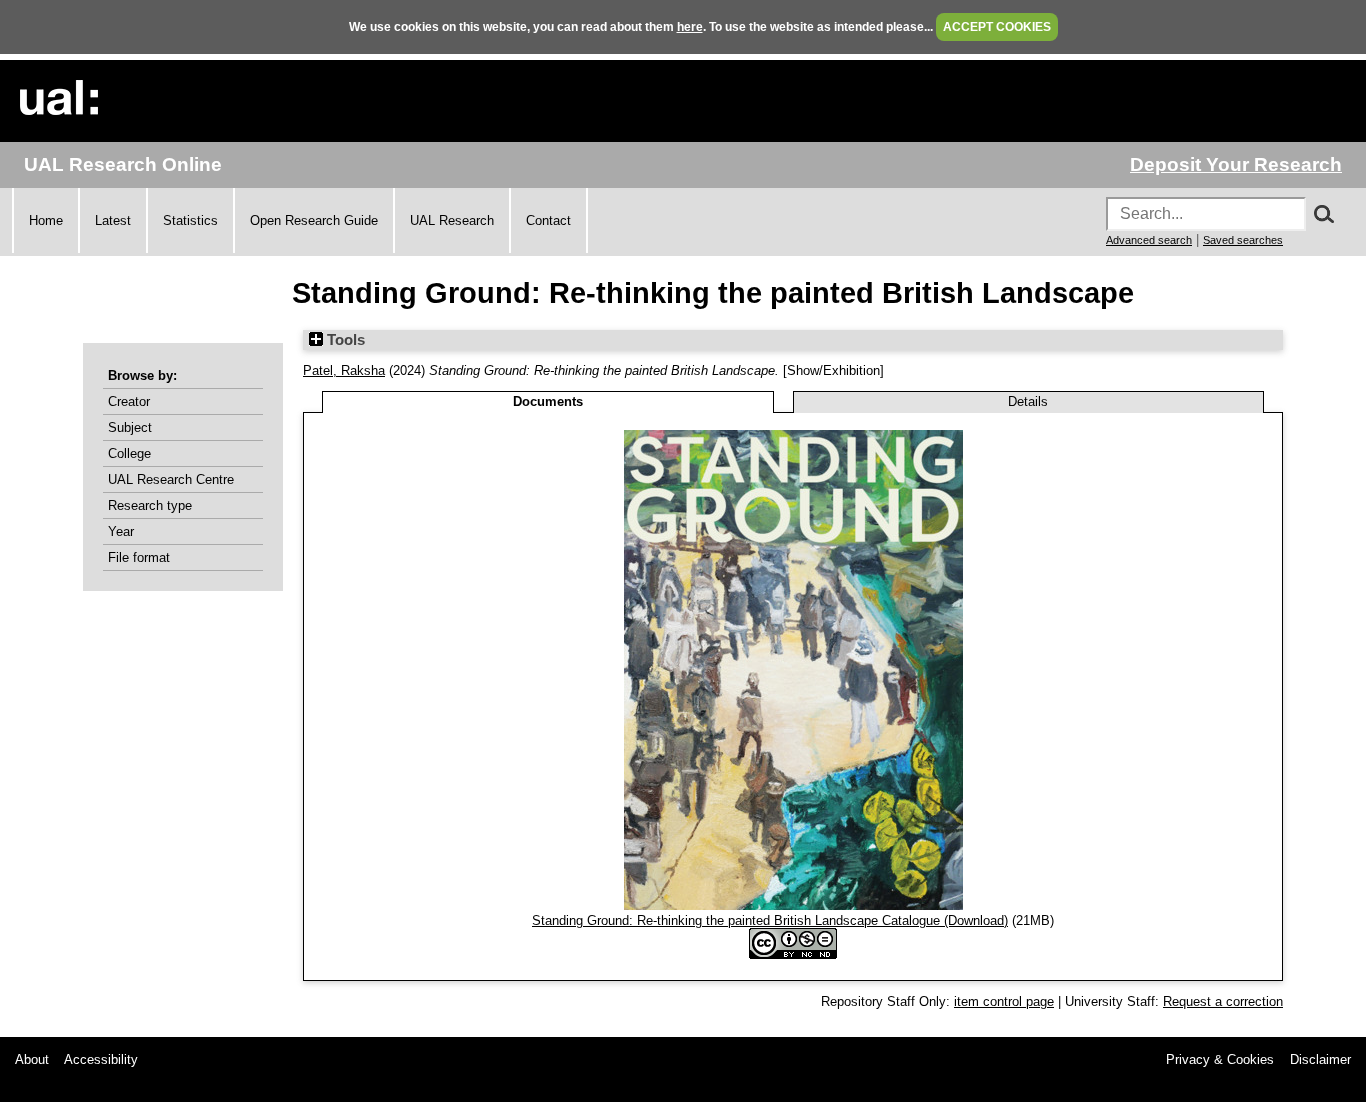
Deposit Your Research (1236, 164)
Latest (113, 220)
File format (139, 557)
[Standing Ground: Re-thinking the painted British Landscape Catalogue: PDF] (793, 905)
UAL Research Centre (171, 479)
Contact (548, 220)
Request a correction (1223, 1001)
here (690, 27)
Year (121, 531)
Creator (129, 401)
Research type (150, 505)
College (129, 453)
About (32, 1059)
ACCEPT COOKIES (997, 27)
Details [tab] (1028, 401)
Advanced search (1149, 240)
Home (46, 220)
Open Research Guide (314, 220)
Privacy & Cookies (1220, 1059)
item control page (1004, 1001)
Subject (130, 427)
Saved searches (1243, 240)
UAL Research (452, 220)
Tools (344, 340)
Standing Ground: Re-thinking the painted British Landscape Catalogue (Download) (770, 920)
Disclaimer (1320, 1059)
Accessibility (101, 1059)
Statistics (190, 220)
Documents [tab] (548, 401)
